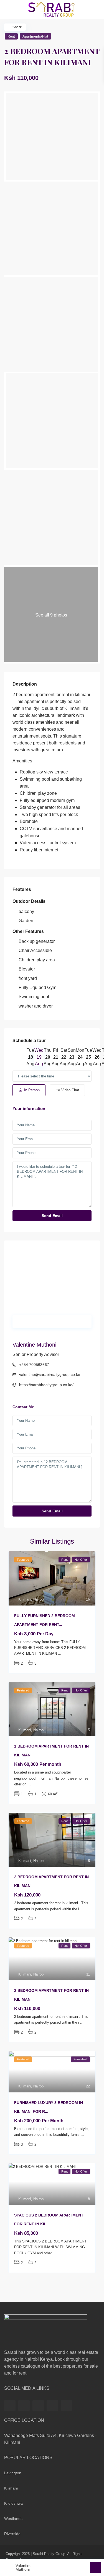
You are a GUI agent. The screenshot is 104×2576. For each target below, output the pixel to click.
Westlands (13, 2519)
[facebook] (10, 2406)
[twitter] (24, 2406)
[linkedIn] (38, 2406)
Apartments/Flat (35, 36)
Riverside (12, 2534)
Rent (11, 36)
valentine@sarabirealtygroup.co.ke (50, 1374)
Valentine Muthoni (34, 1345)
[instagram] (66, 2406)
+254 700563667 (34, 1365)
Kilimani (25, 1599)
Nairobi (39, 1599)
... (60, 1653)
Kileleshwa (13, 2503)
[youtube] (52, 2406)
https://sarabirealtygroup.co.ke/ (46, 1385)
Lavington (13, 2473)
